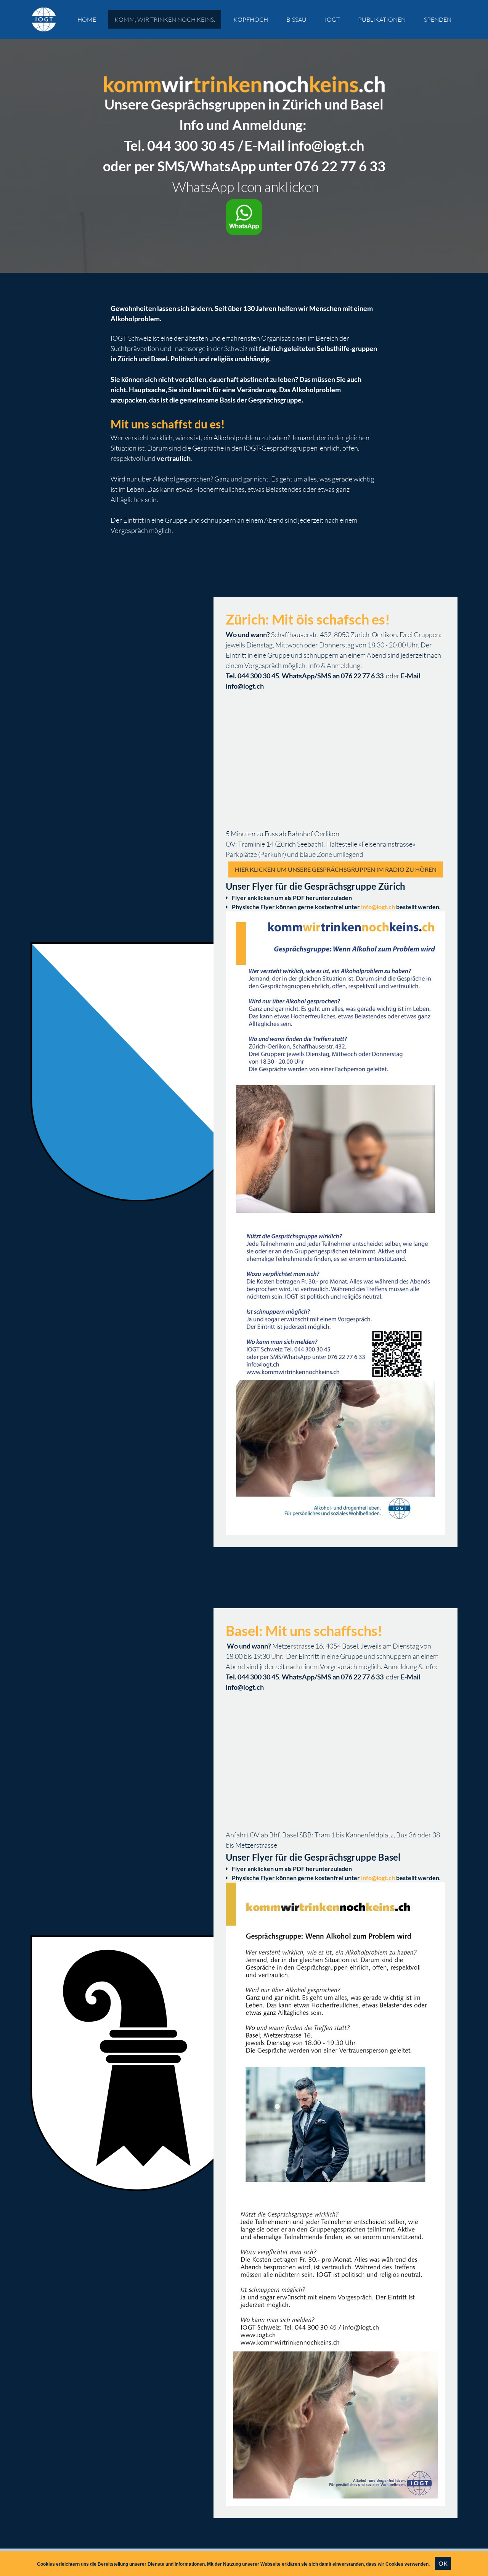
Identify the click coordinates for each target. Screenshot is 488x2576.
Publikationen (382, 19)
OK (443, 2563)
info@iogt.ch (378, 907)
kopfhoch (251, 19)
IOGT (332, 19)
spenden (438, 19)
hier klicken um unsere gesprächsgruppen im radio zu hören (336, 869)
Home (87, 19)
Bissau (296, 19)
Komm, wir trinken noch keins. (165, 19)
